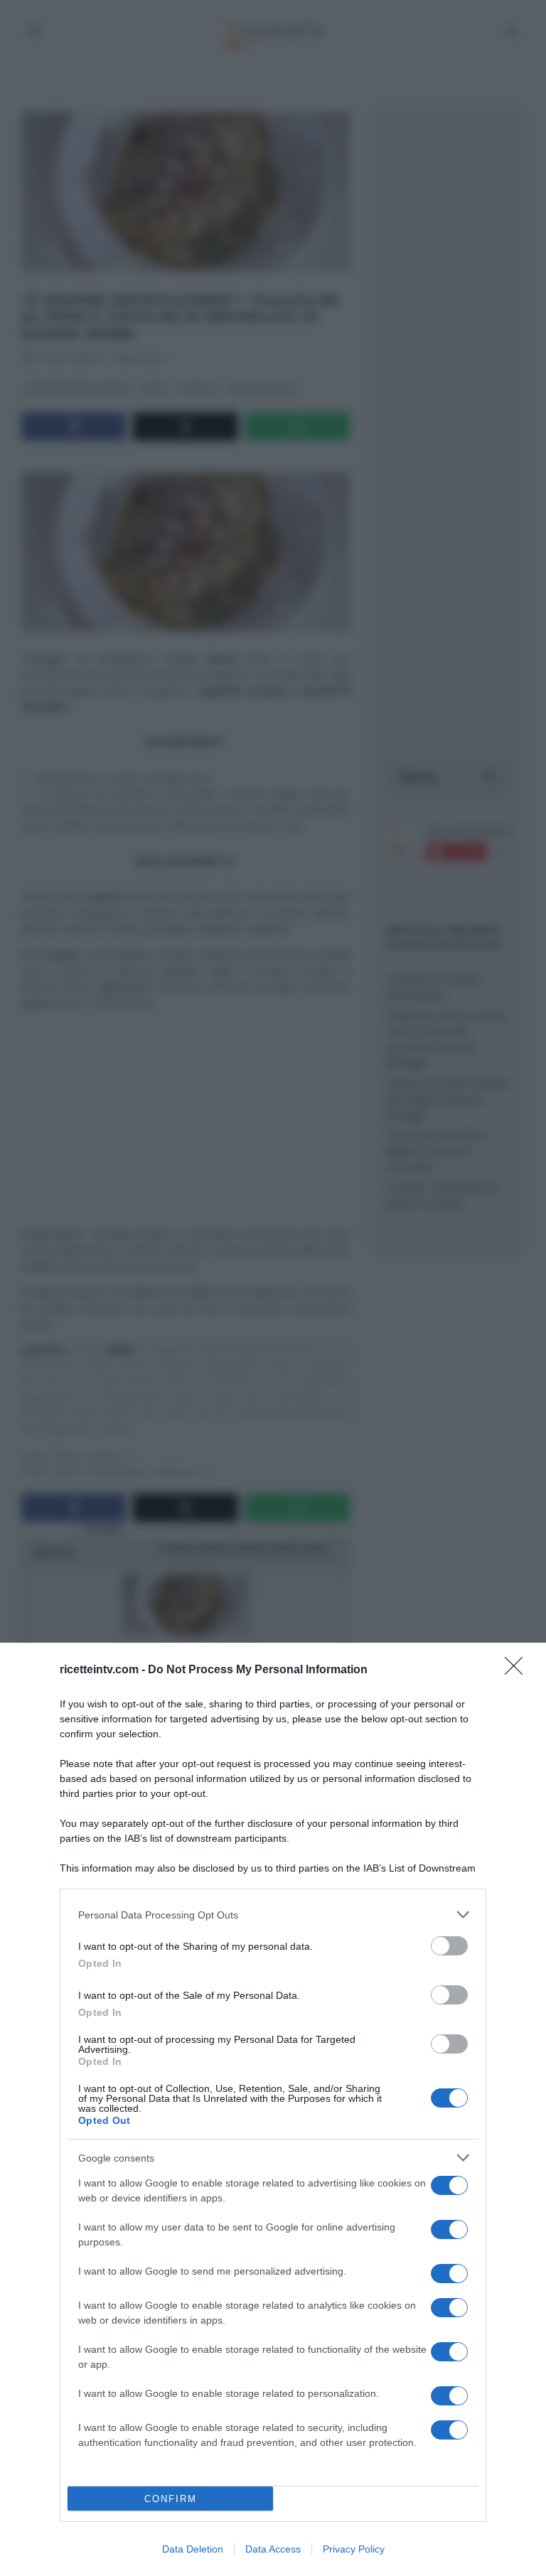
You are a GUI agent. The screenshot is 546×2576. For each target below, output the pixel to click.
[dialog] (273, 2109)
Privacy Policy (354, 2549)
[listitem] (273, 1915)
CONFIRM (171, 2499)
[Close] (518, 1670)
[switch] (449, 1946)
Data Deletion (193, 2549)
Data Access (273, 2549)
